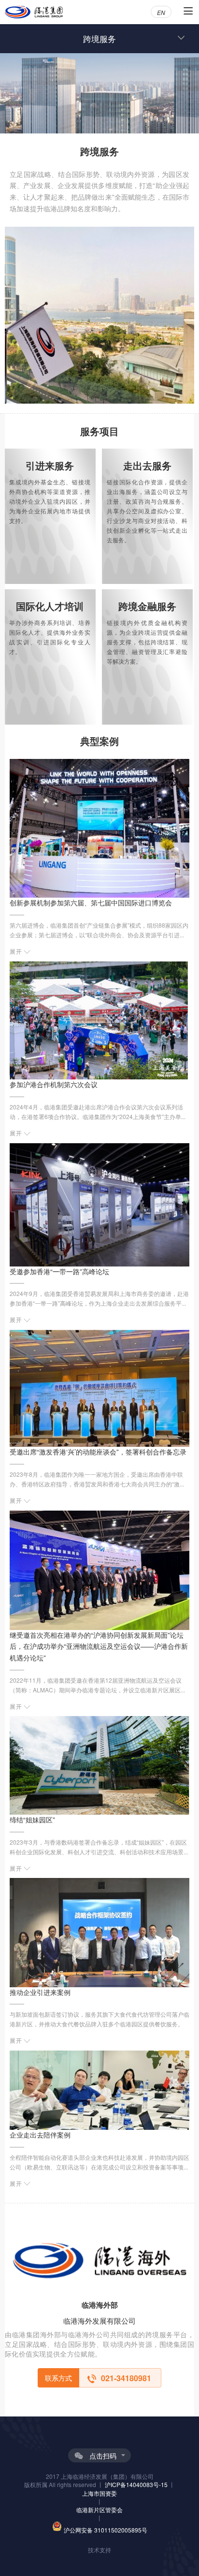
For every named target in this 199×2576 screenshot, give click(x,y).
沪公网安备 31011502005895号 (106, 2530)
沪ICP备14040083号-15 (137, 2484)
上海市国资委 (99, 2493)
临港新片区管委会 (99, 2510)
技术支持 (99, 2550)
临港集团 (34, 12)
